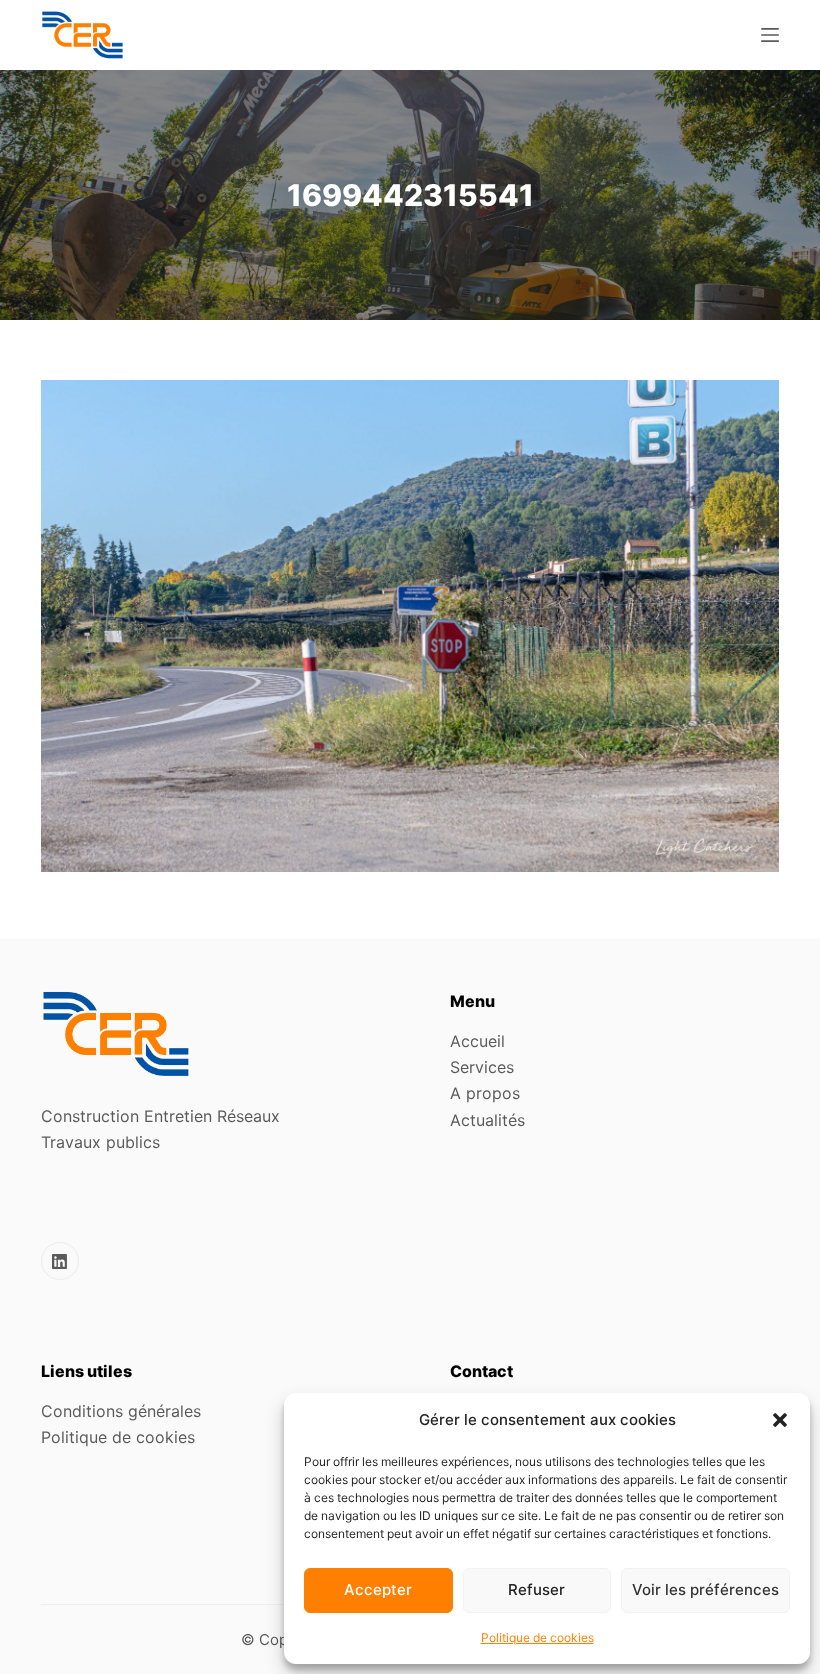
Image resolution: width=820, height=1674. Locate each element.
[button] (780, 1420)
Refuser (536, 1589)
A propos (485, 1093)
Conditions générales (121, 1411)
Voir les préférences (705, 1589)
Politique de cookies (537, 1637)
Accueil (477, 1041)
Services (482, 1067)
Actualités (487, 1120)
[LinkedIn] (60, 1261)
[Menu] (770, 35)
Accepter (378, 1589)
